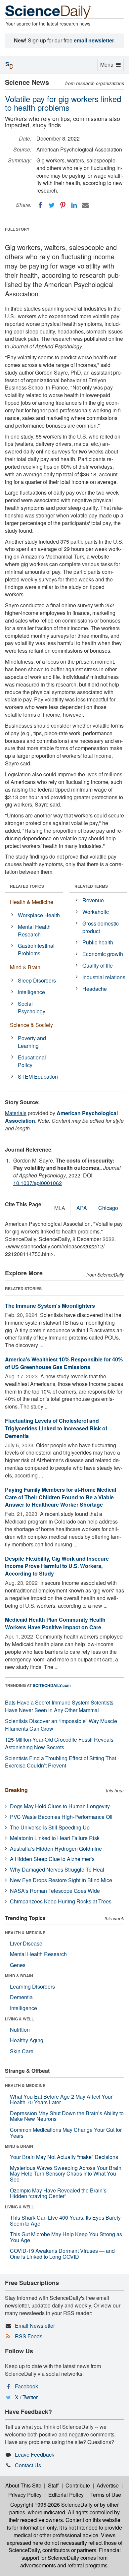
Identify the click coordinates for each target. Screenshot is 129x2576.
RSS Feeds (29, 2336)
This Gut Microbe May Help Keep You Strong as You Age (66, 2237)
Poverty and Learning (32, 1042)
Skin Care (22, 2051)
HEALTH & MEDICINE (25, 1933)
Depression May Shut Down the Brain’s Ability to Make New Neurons (67, 2116)
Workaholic (96, 912)
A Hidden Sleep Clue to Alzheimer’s (52, 1859)
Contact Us (28, 2465)
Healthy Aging (27, 2040)
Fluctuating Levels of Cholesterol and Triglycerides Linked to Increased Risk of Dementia (56, 1428)
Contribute (78, 2485)
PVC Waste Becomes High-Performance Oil (61, 1817)
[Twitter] (52, 205)
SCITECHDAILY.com (52, 1685)
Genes (18, 1965)
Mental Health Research (34, 930)
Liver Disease (26, 1943)
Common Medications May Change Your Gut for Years (66, 2133)
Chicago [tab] (108, 1208)
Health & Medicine (32, 902)
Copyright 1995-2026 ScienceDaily (51, 2505)
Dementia (21, 1997)
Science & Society (31, 1025)
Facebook (26, 2386)
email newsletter (94, 40)
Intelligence (31, 992)
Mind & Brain (25, 967)
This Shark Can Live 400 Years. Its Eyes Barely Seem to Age (65, 2220)
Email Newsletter (35, 2326)
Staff (53, 2485)
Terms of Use (106, 2495)
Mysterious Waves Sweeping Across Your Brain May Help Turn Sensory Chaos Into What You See (66, 2174)
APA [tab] (82, 1208)
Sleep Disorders (37, 980)
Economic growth (103, 954)
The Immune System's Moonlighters (50, 1306)
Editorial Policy (66, 2495)
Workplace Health (39, 915)
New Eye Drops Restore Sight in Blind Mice (61, 1880)
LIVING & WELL (19, 2019)
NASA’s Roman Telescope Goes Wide (55, 1891)
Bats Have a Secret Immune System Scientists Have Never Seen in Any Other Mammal (59, 1706)
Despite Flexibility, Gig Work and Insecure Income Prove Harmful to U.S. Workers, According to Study (57, 1566)
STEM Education (38, 1077)
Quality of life (98, 965)
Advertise (108, 2485)
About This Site (23, 2485)
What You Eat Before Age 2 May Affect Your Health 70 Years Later (61, 2099)
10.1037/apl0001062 (38, 1183)
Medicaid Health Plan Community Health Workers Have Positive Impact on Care (55, 1623)
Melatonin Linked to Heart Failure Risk (55, 1838)
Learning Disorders (32, 1986)
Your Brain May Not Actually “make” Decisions (64, 2157)
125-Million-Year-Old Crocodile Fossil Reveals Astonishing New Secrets (59, 1743)
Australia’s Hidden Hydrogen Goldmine (56, 1849)
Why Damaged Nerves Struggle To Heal (57, 1869)
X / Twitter (26, 2397)
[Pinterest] (63, 205)
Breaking (16, 1790)
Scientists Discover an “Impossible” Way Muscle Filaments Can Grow (61, 1725)
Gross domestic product (101, 927)
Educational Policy (32, 1061)
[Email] (85, 205)
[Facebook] (40, 205)
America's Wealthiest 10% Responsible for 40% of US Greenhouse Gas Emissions (64, 1363)
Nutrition (20, 2030)
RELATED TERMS (91, 886)
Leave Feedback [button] (35, 2455)
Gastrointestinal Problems (36, 949)
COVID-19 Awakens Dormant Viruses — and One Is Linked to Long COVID (62, 2254)
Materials (16, 1113)
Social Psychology (32, 1007)
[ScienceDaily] (48, 11)
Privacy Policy (25, 2495)
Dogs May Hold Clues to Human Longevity (60, 1806)
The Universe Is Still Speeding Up (50, 1827)
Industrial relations (104, 977)
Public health (98, 942)
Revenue (93, 900)
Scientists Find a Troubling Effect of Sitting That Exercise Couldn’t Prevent (61, 1762)
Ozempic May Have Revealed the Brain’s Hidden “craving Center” (58, 2193)
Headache (95, 989)
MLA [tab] (60, 1208)
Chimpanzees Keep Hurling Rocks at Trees (61, 1901)
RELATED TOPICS (27, 886)
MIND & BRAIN (19, 1976)
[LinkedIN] (74, 205)
